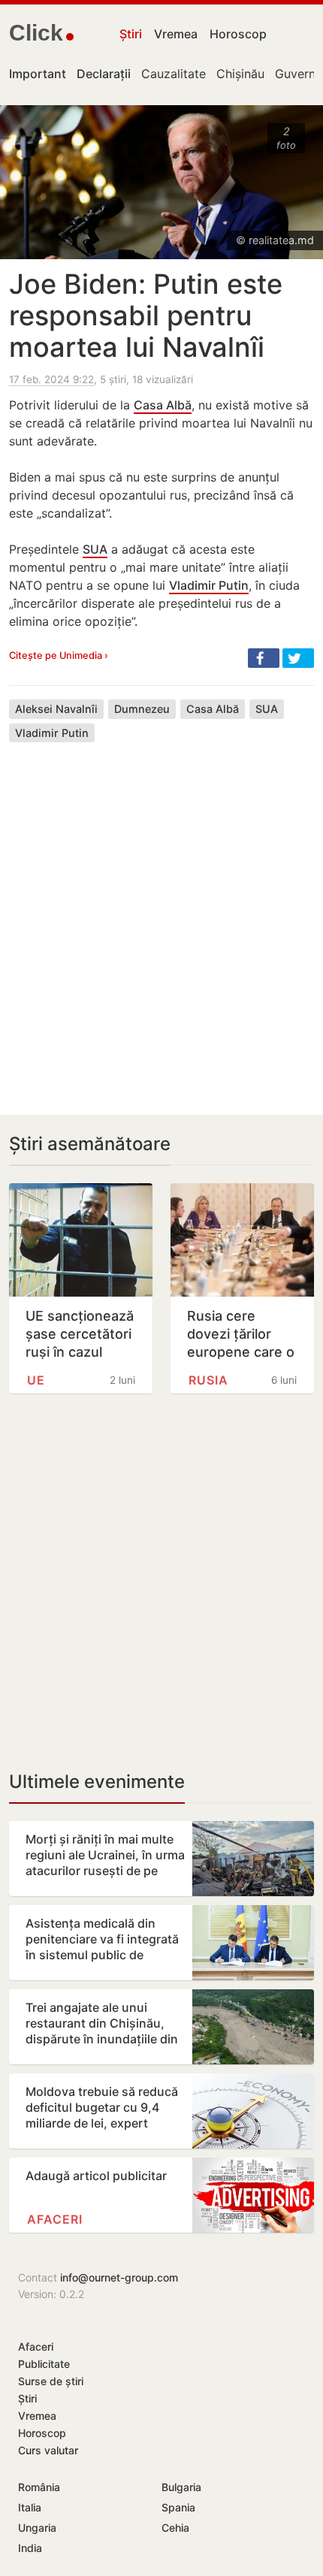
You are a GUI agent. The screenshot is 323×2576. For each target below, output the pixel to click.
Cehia (175, 2528)
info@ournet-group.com (119, 2277)
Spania (178, 2507)
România (39, 2487)
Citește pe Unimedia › (59, 655)
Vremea (176, 34)
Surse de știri (51, 2381)
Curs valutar (48, 2450)
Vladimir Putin (209, 585)
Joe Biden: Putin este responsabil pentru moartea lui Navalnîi (146, 316)
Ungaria (37, 2528)
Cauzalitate (174, 74)
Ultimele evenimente (97, 1782)
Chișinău (240, 74)
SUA (95, 549)
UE (36, 1380)
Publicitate (44, 2364)
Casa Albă (163, 405)
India (30, 2548)
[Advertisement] (161, 917)
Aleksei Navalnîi (56, 709)
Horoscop (238, 34)
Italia (30, 2507)
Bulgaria (181, 2487)
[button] (264, 658)
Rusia (208, 1380)
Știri (131, 34)
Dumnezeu (142, 709)
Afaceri (55, 2219)
